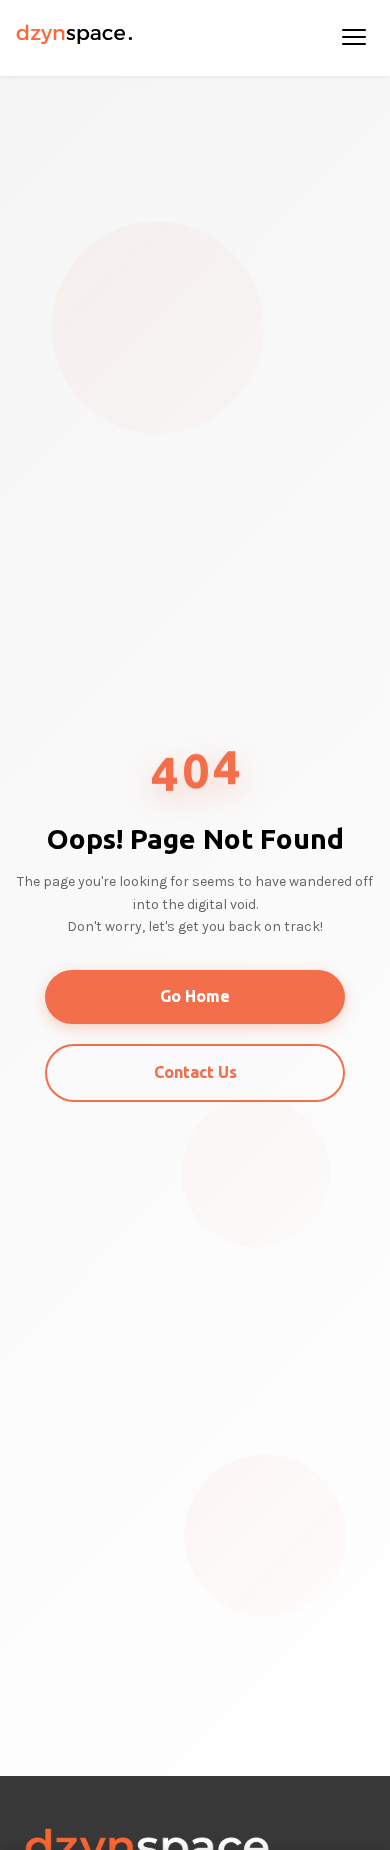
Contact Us (195, 1072)
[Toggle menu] (354, 38)
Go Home (195, 996)
